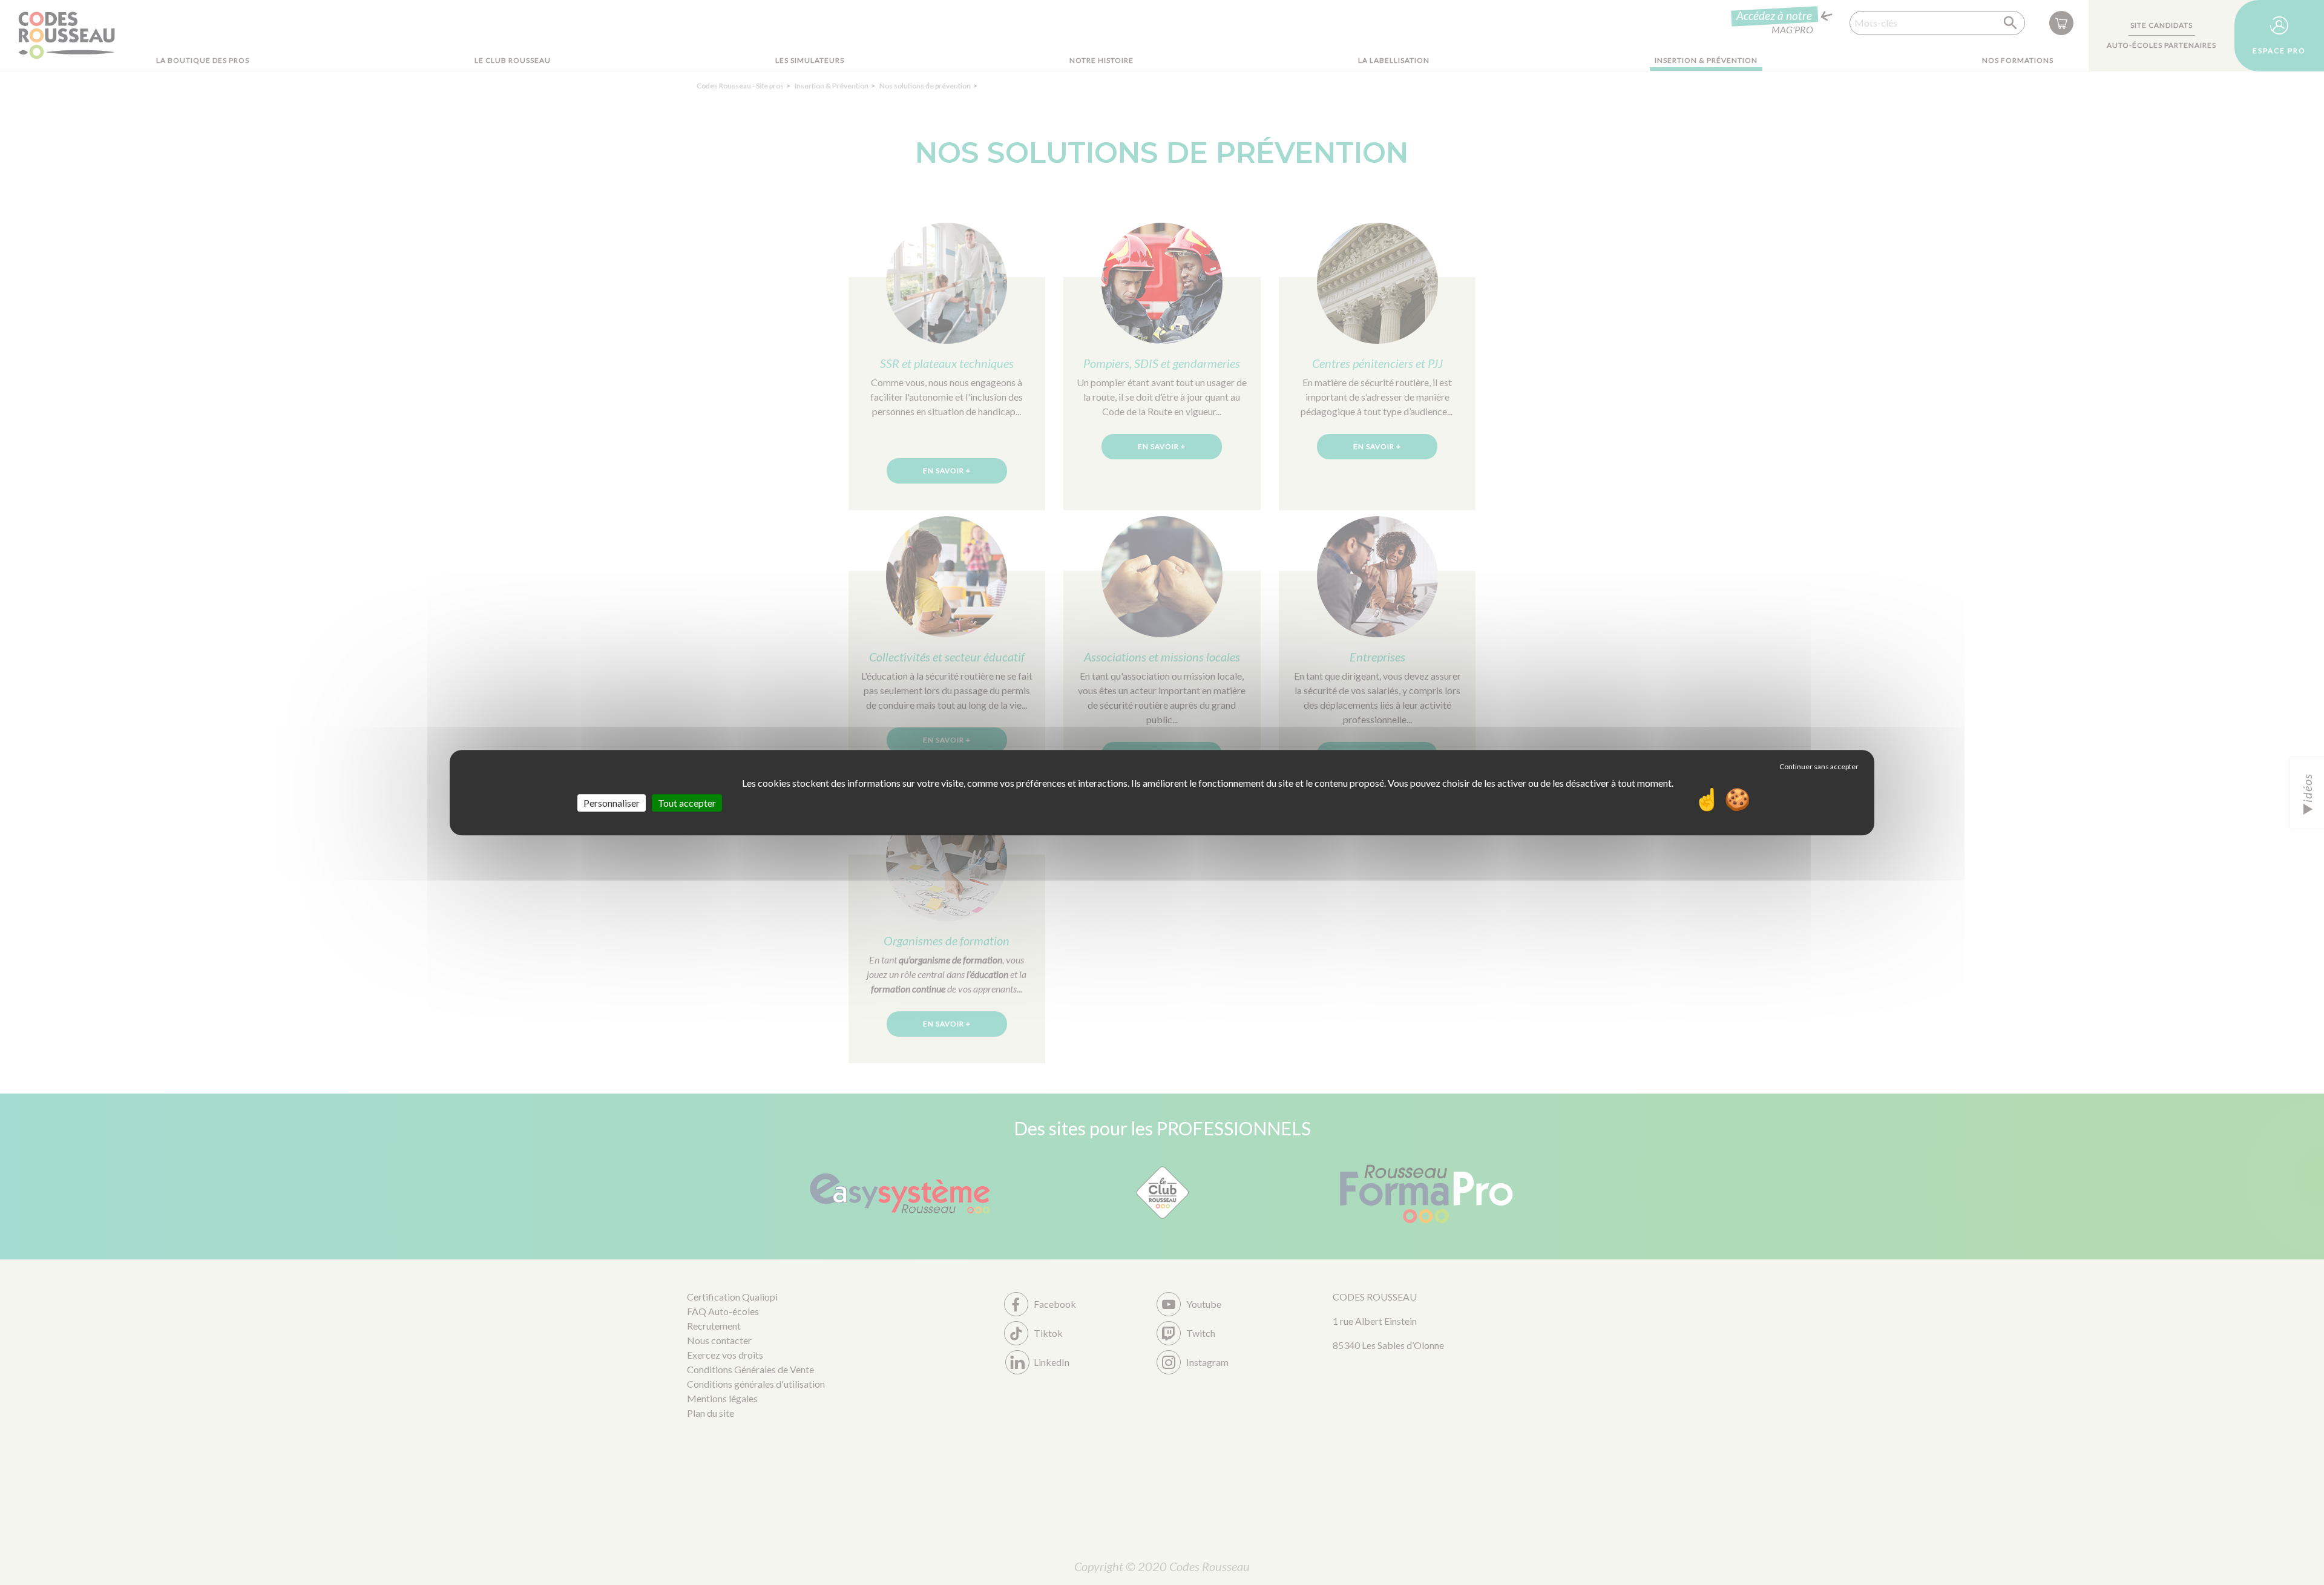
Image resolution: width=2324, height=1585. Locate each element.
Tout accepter (687, 803)
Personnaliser (612, 803)
